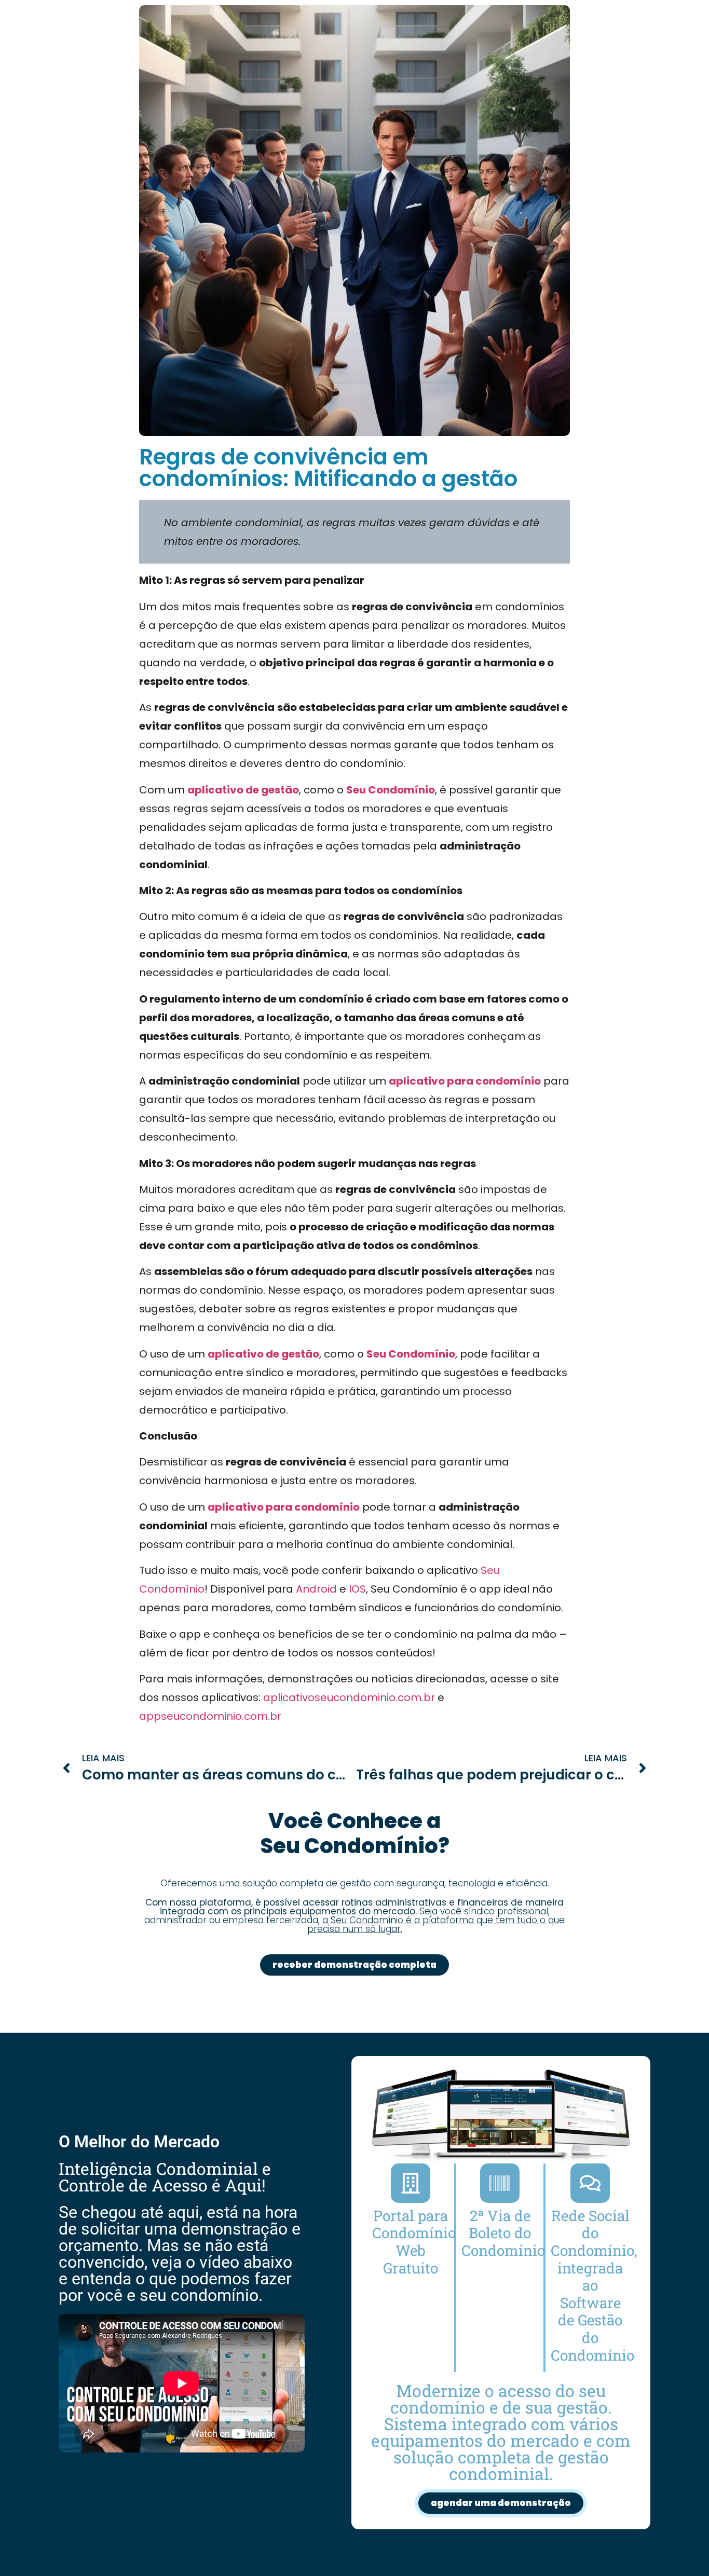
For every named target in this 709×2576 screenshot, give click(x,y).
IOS (357, 1589)
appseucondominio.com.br (210, 1716)
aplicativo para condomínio (465, 1081)
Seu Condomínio (391, 790)
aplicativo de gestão (243, 790)
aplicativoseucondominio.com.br (349, 1697)
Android (316, 1589)
